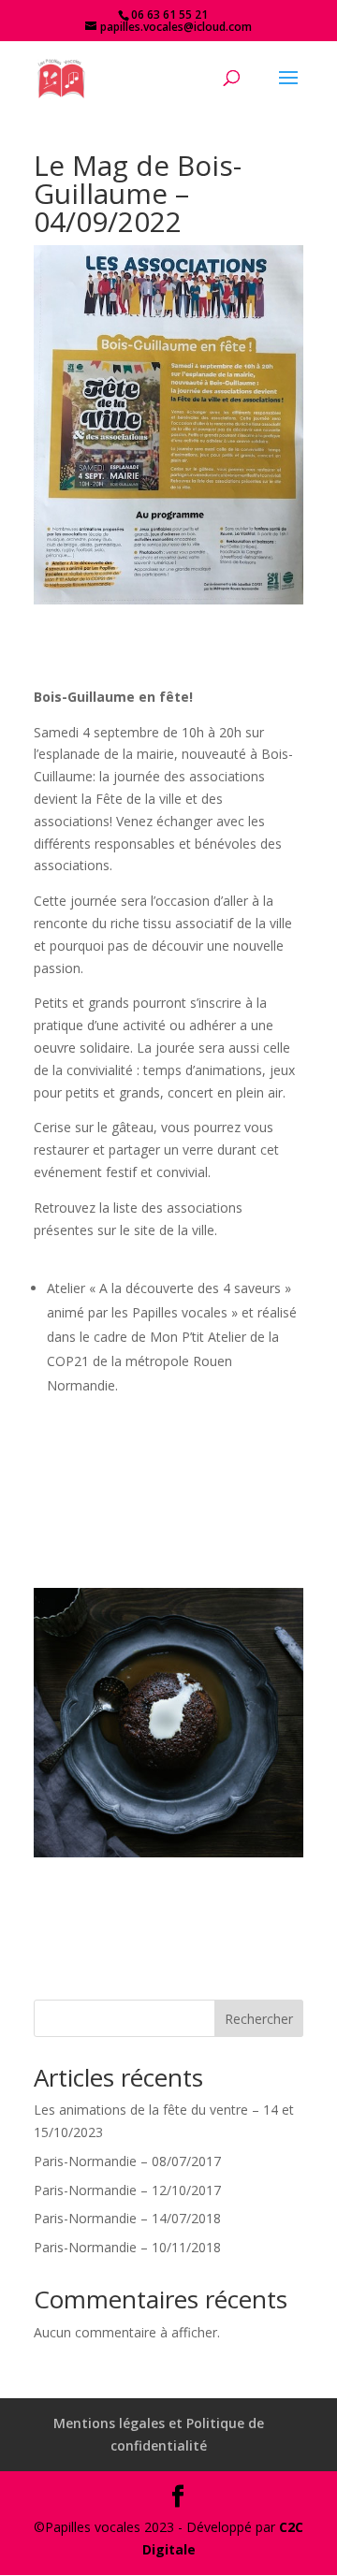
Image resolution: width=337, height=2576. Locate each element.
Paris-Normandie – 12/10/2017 (127, 2190)
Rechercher (259, 2019)
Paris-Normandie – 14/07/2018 (127, 2218)
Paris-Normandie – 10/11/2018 (127, 2247)
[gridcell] (168, 1053)
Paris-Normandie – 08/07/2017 (127, 2161)
